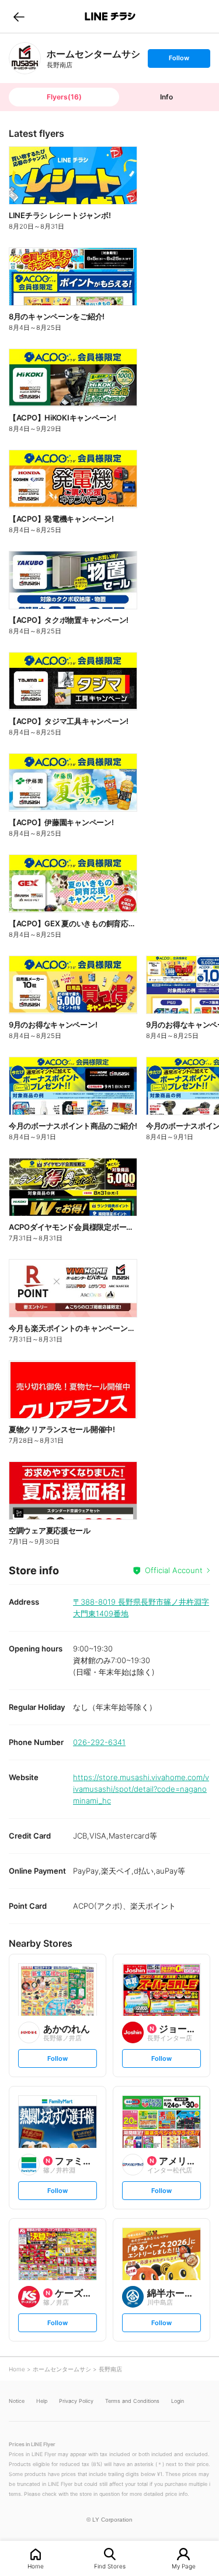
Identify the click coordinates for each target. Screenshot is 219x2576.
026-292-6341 (99, 1742)
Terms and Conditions (132, 2401)
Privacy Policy (76, 2401)
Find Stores (110, 2566)
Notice (17, 2401)
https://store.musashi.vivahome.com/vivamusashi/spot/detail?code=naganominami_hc (141, 1789)
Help (42, 2401)
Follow (179, 61)
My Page (184, 2566)
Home (36, 2566)
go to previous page (19, 16)
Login (178, 2401)
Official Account (174, 1570)
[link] (25, 58)
